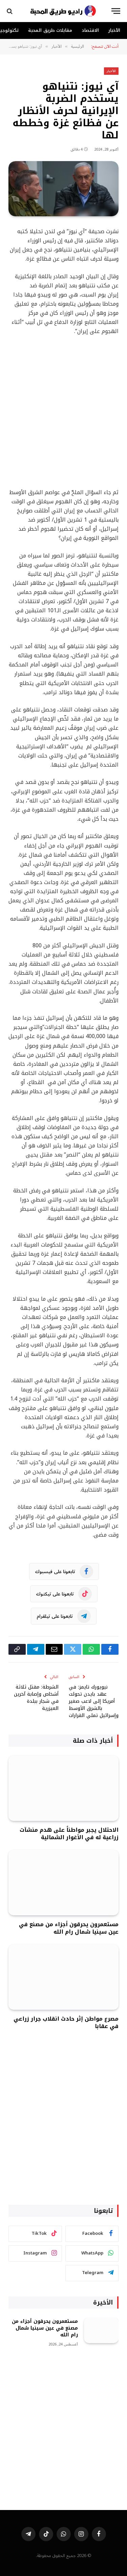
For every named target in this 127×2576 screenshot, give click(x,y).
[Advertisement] (63, 412)
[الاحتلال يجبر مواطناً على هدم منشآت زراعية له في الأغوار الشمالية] (63, 1788)
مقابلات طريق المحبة (50, 30)
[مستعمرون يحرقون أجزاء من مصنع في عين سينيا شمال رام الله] (63, 1883)
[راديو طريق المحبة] (64, 11)
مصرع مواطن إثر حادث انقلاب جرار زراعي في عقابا (66, 2022)
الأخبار (114, 30)
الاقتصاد (90, 30)
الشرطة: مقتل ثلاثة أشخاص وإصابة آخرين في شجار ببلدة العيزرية (36, 1698)
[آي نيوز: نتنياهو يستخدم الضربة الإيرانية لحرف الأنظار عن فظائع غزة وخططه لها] (63, 189)
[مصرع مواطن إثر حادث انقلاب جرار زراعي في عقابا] (63, 1977)
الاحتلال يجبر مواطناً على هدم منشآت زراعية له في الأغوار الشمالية (69, 1834)
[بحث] (10, 11)
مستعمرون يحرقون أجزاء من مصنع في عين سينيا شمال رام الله (69, 1928)
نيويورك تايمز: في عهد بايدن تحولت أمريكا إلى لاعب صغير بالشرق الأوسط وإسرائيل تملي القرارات (94, 1701)
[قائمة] (116, 11)
